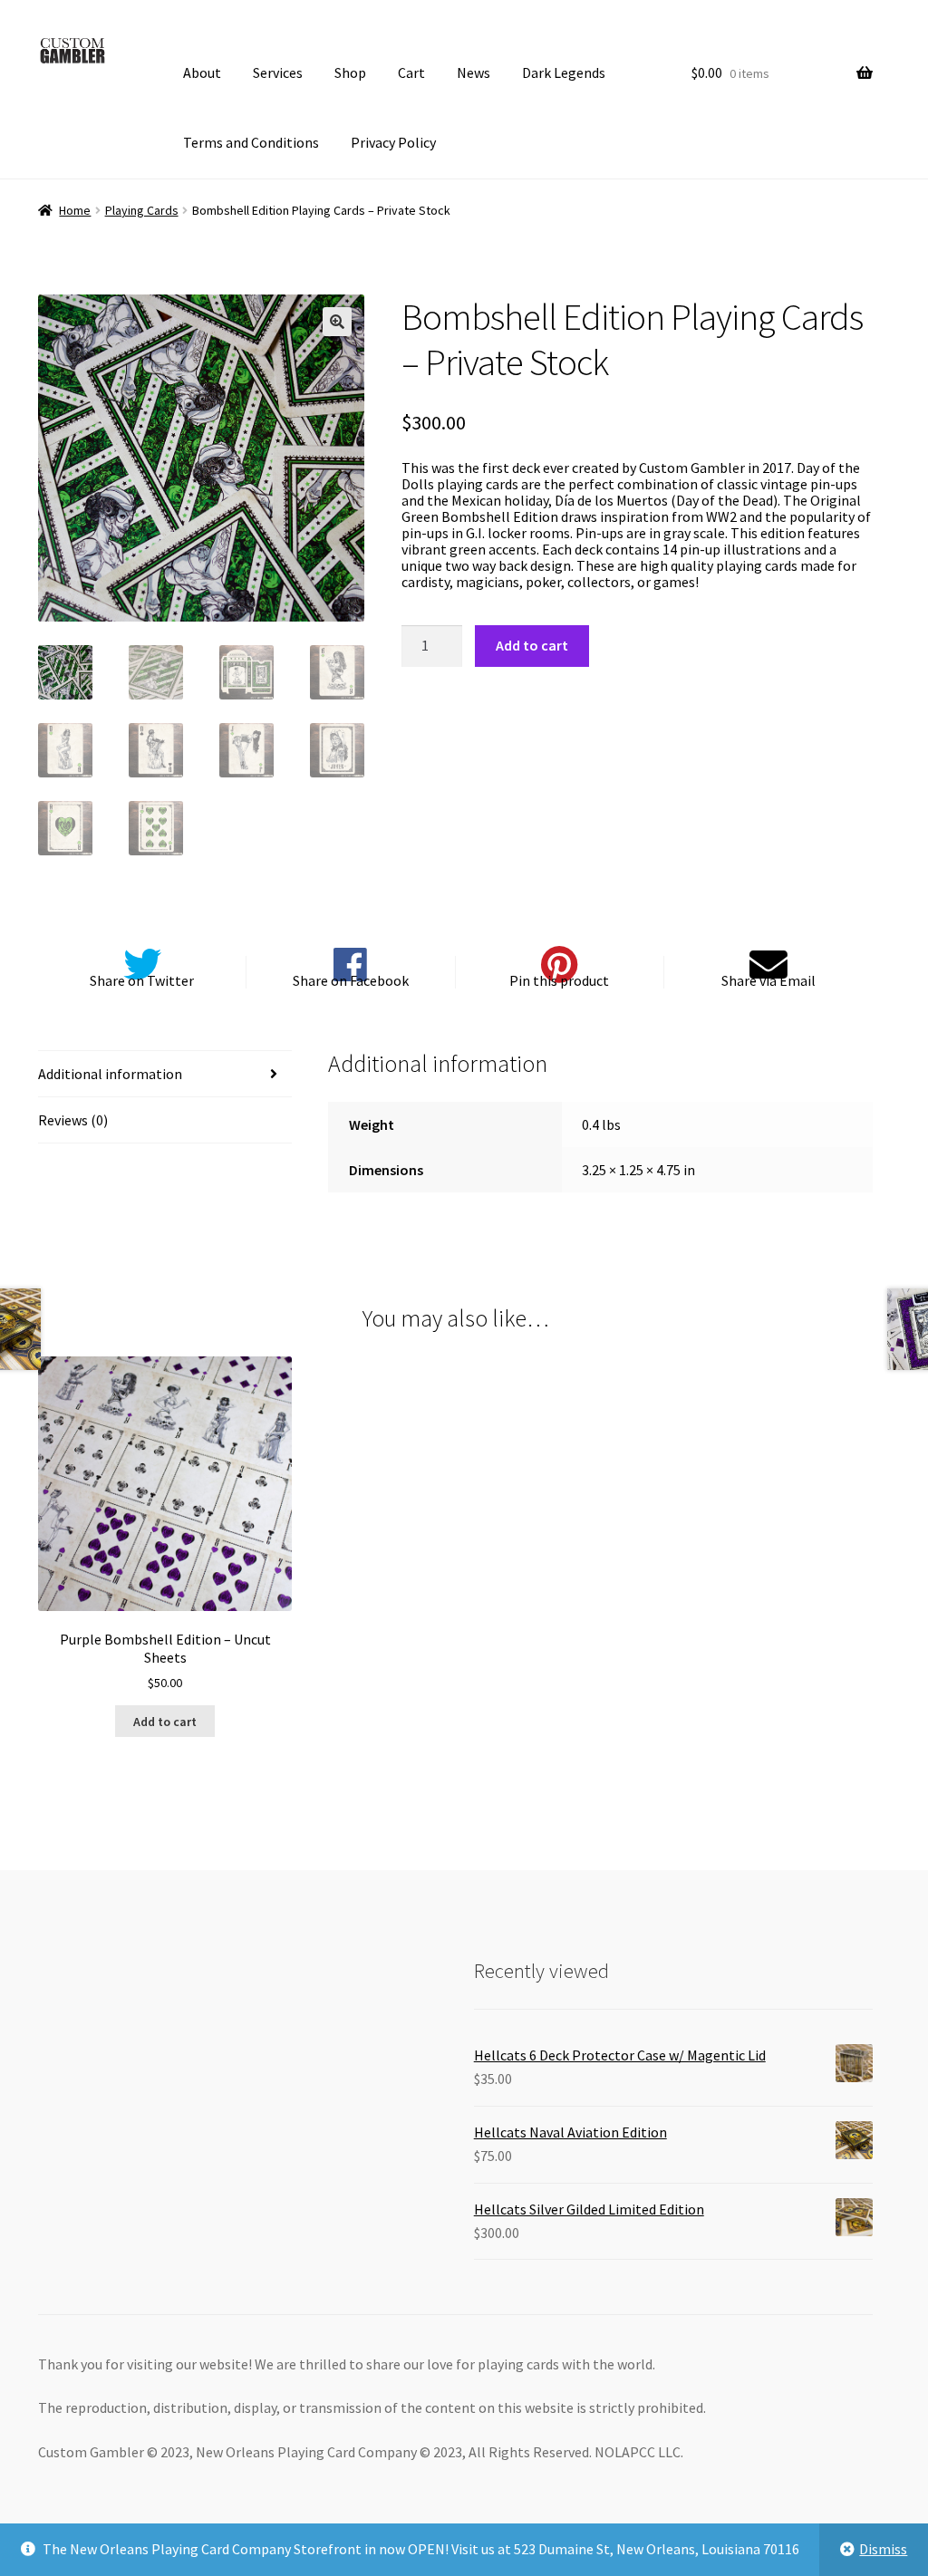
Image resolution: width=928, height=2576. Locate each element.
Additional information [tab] (110, 1074)
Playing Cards (142, 210)
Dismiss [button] (883, 2549)
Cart (411, 72)
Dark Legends (564, 72)
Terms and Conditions (251, 142)
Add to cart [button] (165, 1722)
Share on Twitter (142, 980)
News (474, 72)
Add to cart (532, 645)
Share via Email (768, 980)
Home (75, 210)
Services (278, 72)
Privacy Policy (393, 142)
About (202, 72)
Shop (350, 72)
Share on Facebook (351, 980)
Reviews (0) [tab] (73, 1120)
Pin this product (559, 980)
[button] (337, 322)
